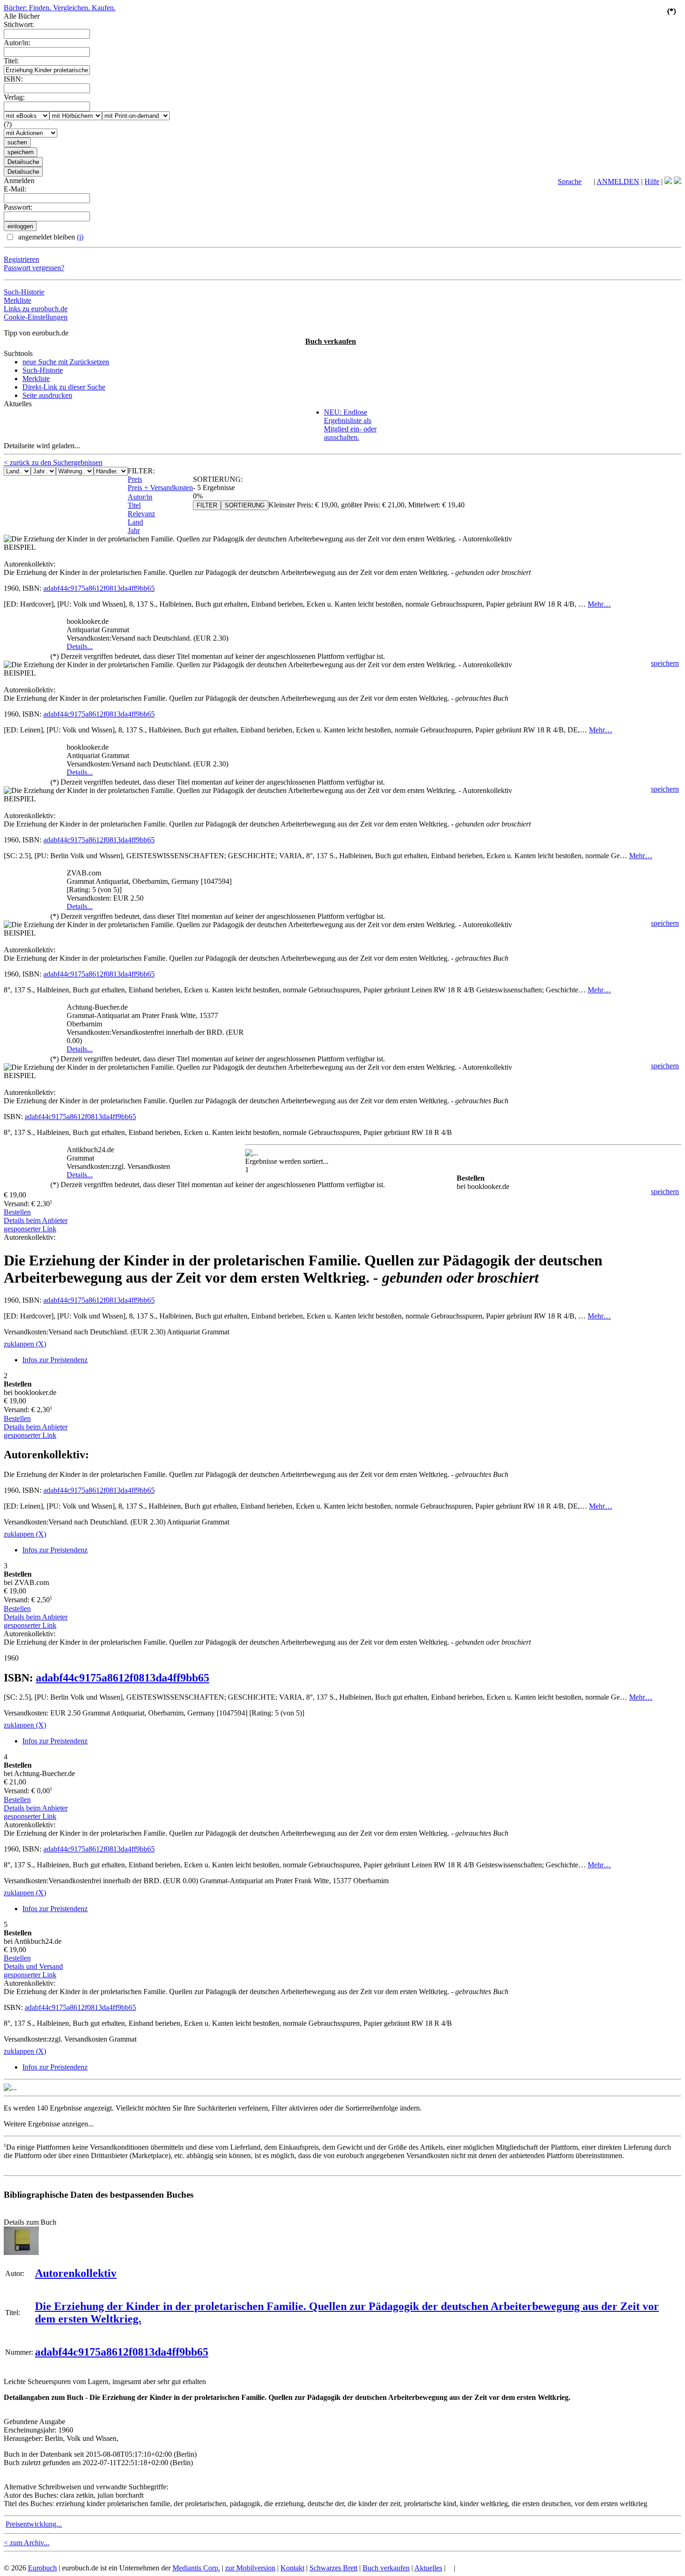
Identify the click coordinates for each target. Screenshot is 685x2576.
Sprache (570, 181)
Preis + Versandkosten (160, 488)
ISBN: (13, 79)
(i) (80, 237)
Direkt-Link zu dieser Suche (64, 387)
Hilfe (652, 181)
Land (135, 522)
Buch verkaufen (331, 341)
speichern (665, 663)
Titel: (11, 61)
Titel (134, 505)
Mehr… (599, 604)
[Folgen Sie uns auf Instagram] (678, 181)
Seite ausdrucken (47, 395)
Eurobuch (42, 2568)
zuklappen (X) (25, 1344)
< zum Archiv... (27, 2543)
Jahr (134, 530)
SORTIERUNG (245, 505)
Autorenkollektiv (76, 2273)
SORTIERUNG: (218, 479)
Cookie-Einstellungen (36, 317)
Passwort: (18, 207)
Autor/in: (17, 43)
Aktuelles (428, 2568)
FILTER (207, 505)
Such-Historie (24, 292)
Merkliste (17, 300)
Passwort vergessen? (34, 268)
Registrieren (21, 259)
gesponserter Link (30, 1229)
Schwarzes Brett (333, 2568)
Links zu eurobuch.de (36, 309)
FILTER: (141, 471)
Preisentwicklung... (34, 2524)
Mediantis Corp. (196, 2568)
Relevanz (141, 514)
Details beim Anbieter (36, 1220)
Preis (135, 479)
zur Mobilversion (250, 2568)
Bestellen (17, 1212)
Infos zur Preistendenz (55, 1360)
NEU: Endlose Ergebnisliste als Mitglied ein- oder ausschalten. (350, 425)
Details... (80, 646)
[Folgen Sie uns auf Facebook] (668, 181)
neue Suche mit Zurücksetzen (66, 362)
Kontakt (292, 2568)
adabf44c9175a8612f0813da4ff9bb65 (99, 588)
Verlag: (14, 97)
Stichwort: (19, 24)
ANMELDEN (618, 181)
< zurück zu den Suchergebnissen (53, 462)
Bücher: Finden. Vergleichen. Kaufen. (60, 8)
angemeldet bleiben (50, 237)
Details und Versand (33, 1966)
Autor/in (140, 497)
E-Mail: (15, 189)
